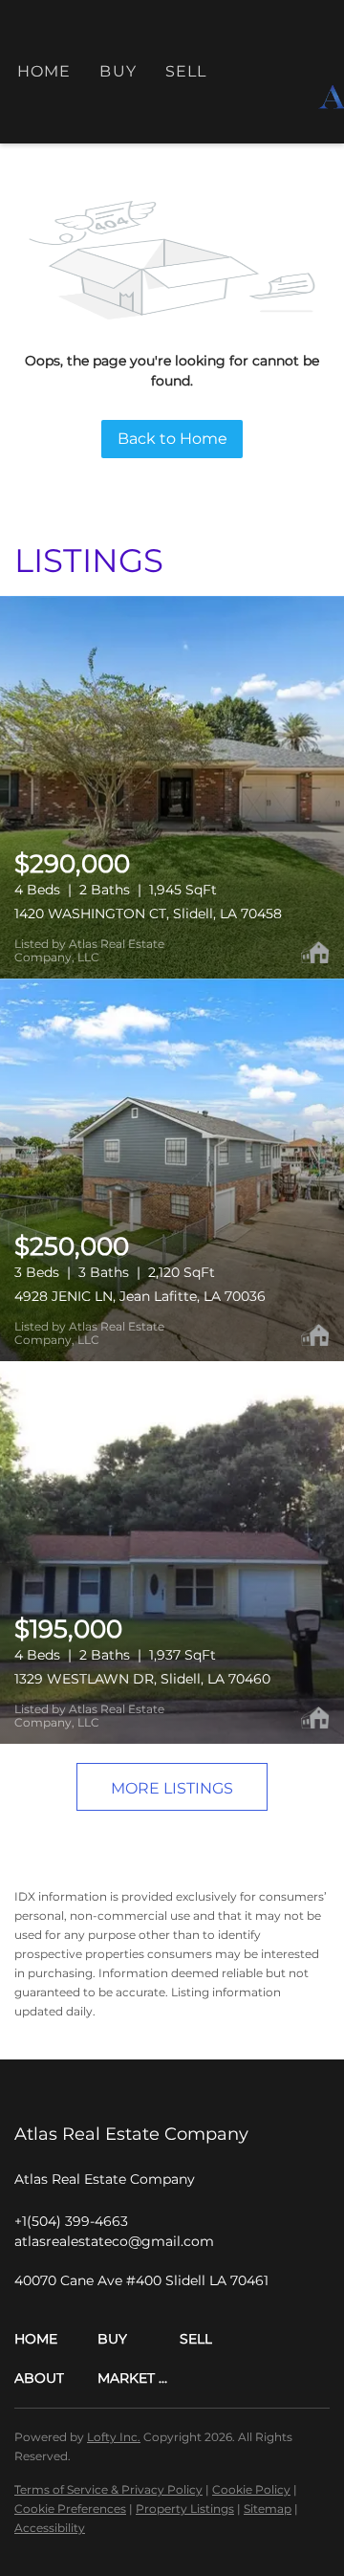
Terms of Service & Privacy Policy (108, 2489)
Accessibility (50, 2528)
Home (44, 71)
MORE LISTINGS (172, 1788)
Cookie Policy (251, 2489)
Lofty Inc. (114, 2437)
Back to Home (172, 439)
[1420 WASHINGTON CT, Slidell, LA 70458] (172, 787)
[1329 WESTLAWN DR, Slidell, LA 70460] (172, 1552)
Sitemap (268, 2509)
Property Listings (185, 2509)
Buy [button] (118, 71)
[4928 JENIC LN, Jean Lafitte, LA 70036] (172, 1170)
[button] (56, 2339)
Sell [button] (186, 71)
